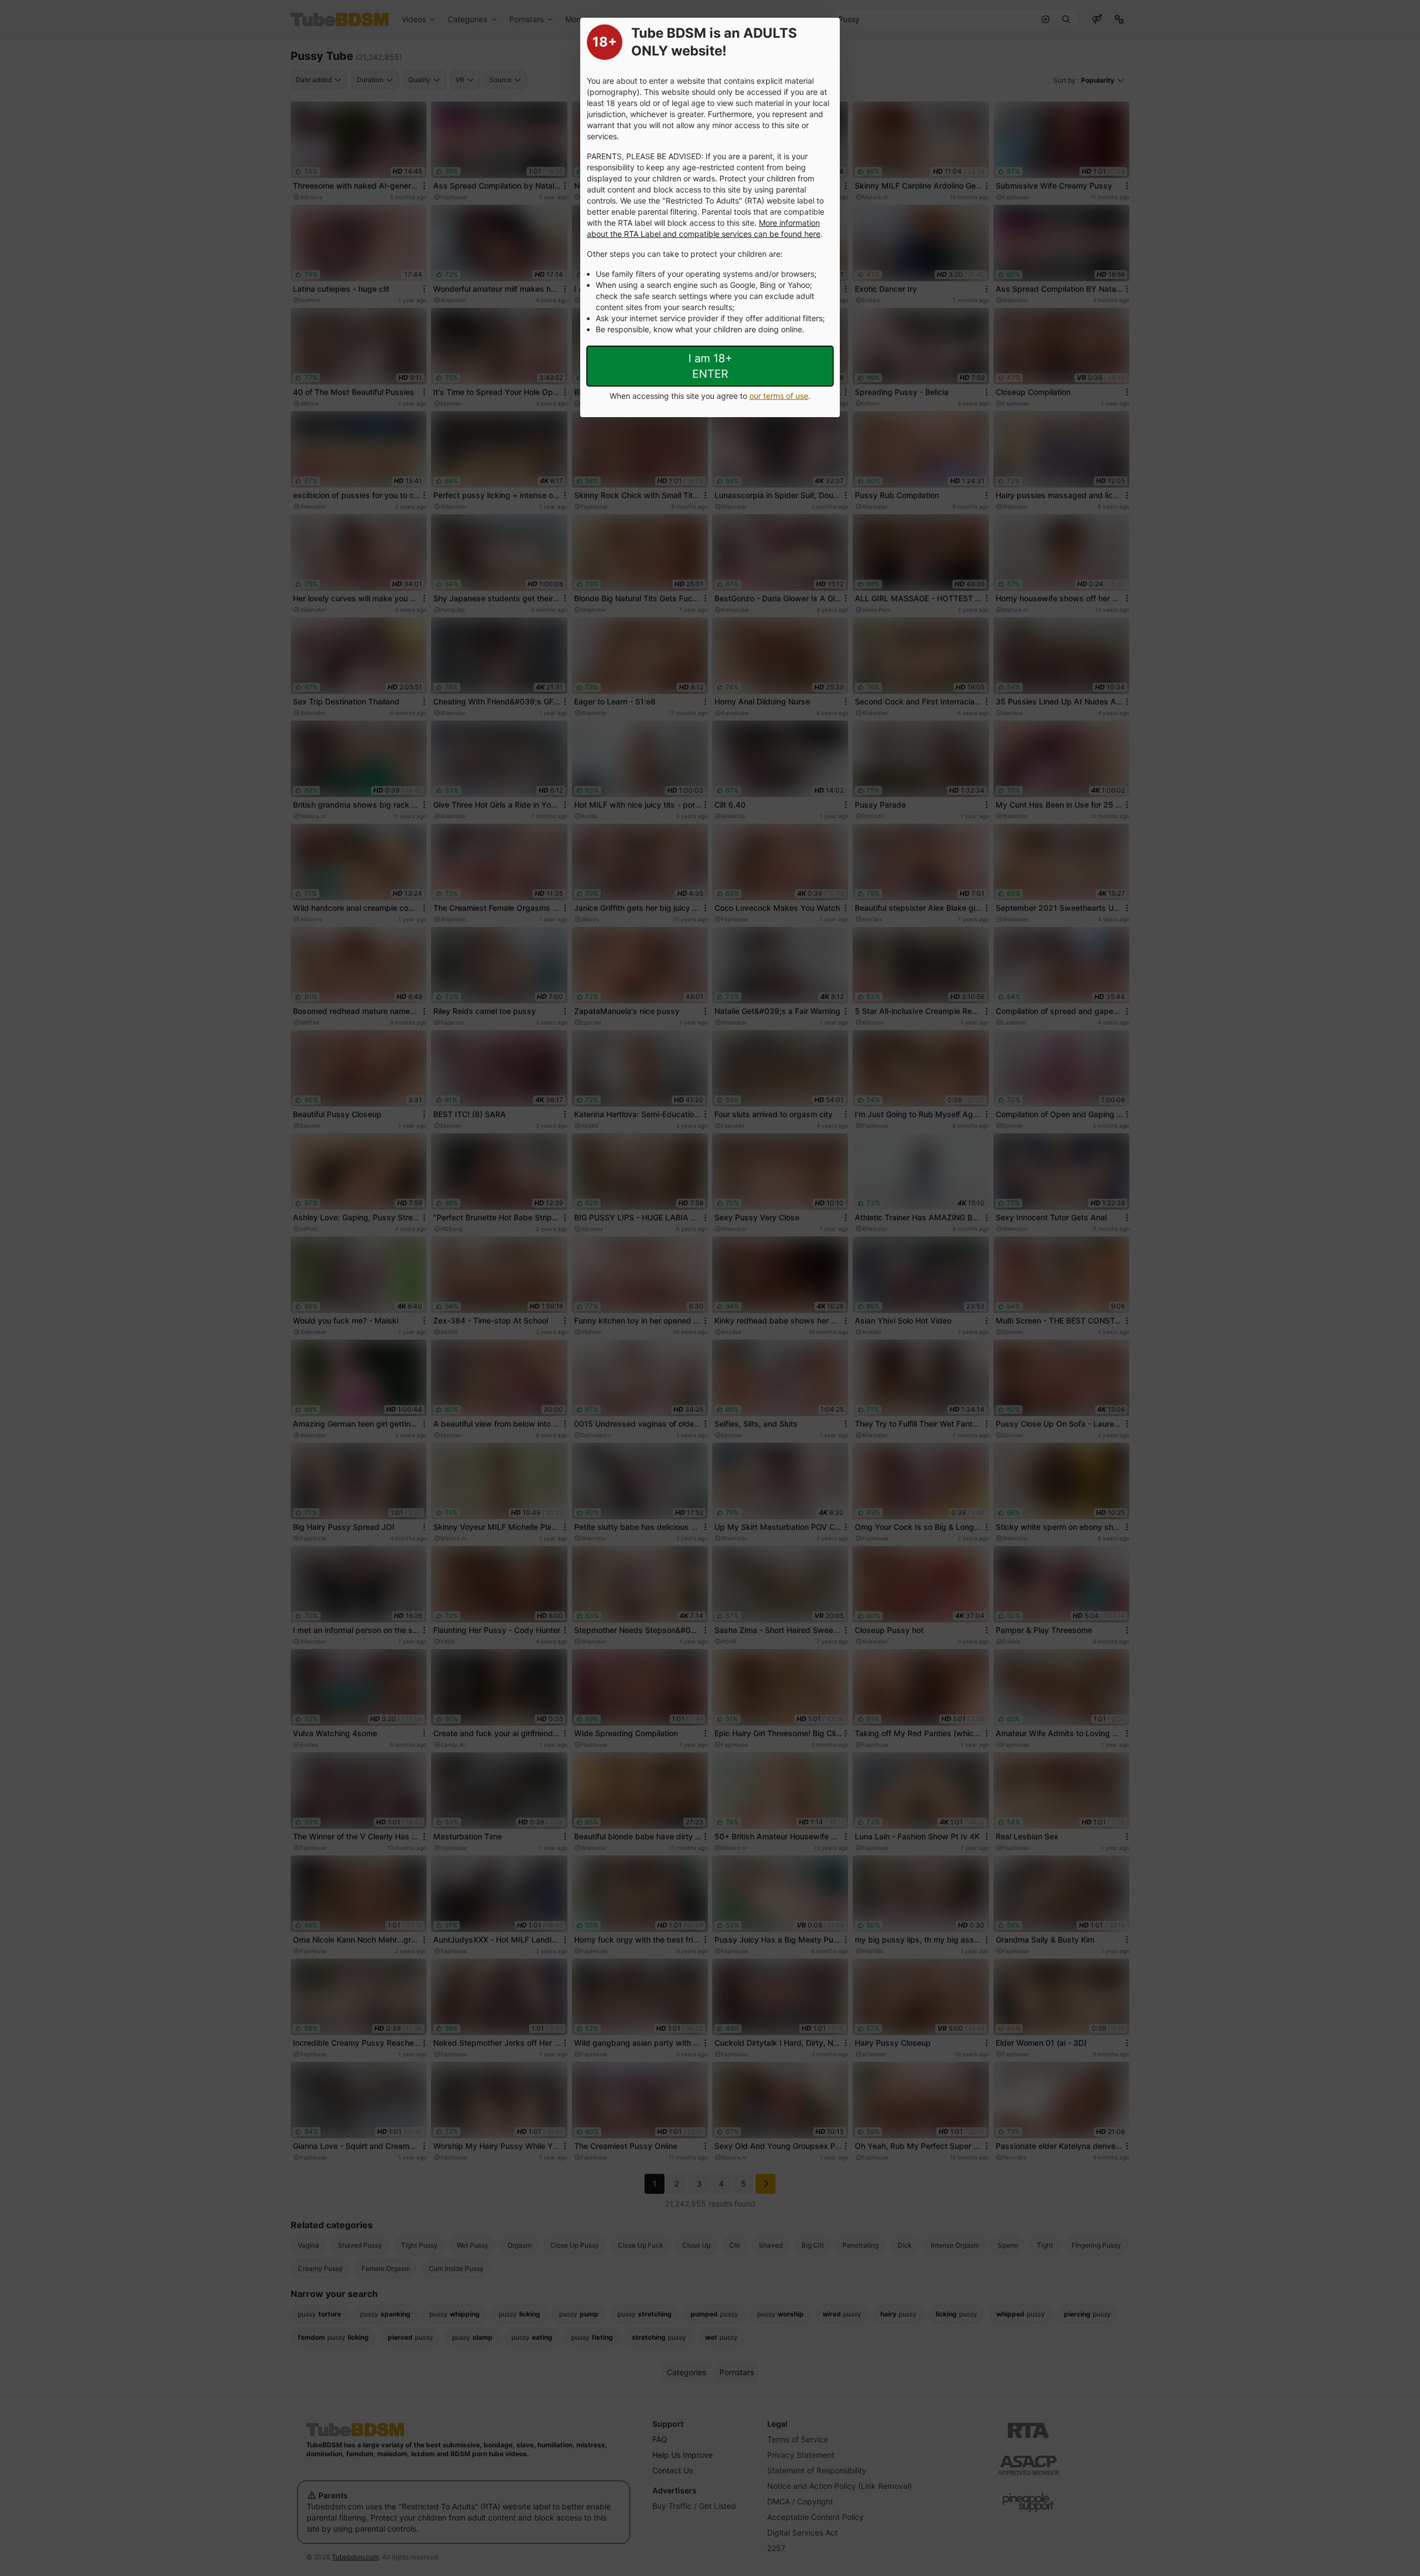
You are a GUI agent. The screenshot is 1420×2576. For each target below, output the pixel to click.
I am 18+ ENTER (710, 366)
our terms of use (779, 396)
